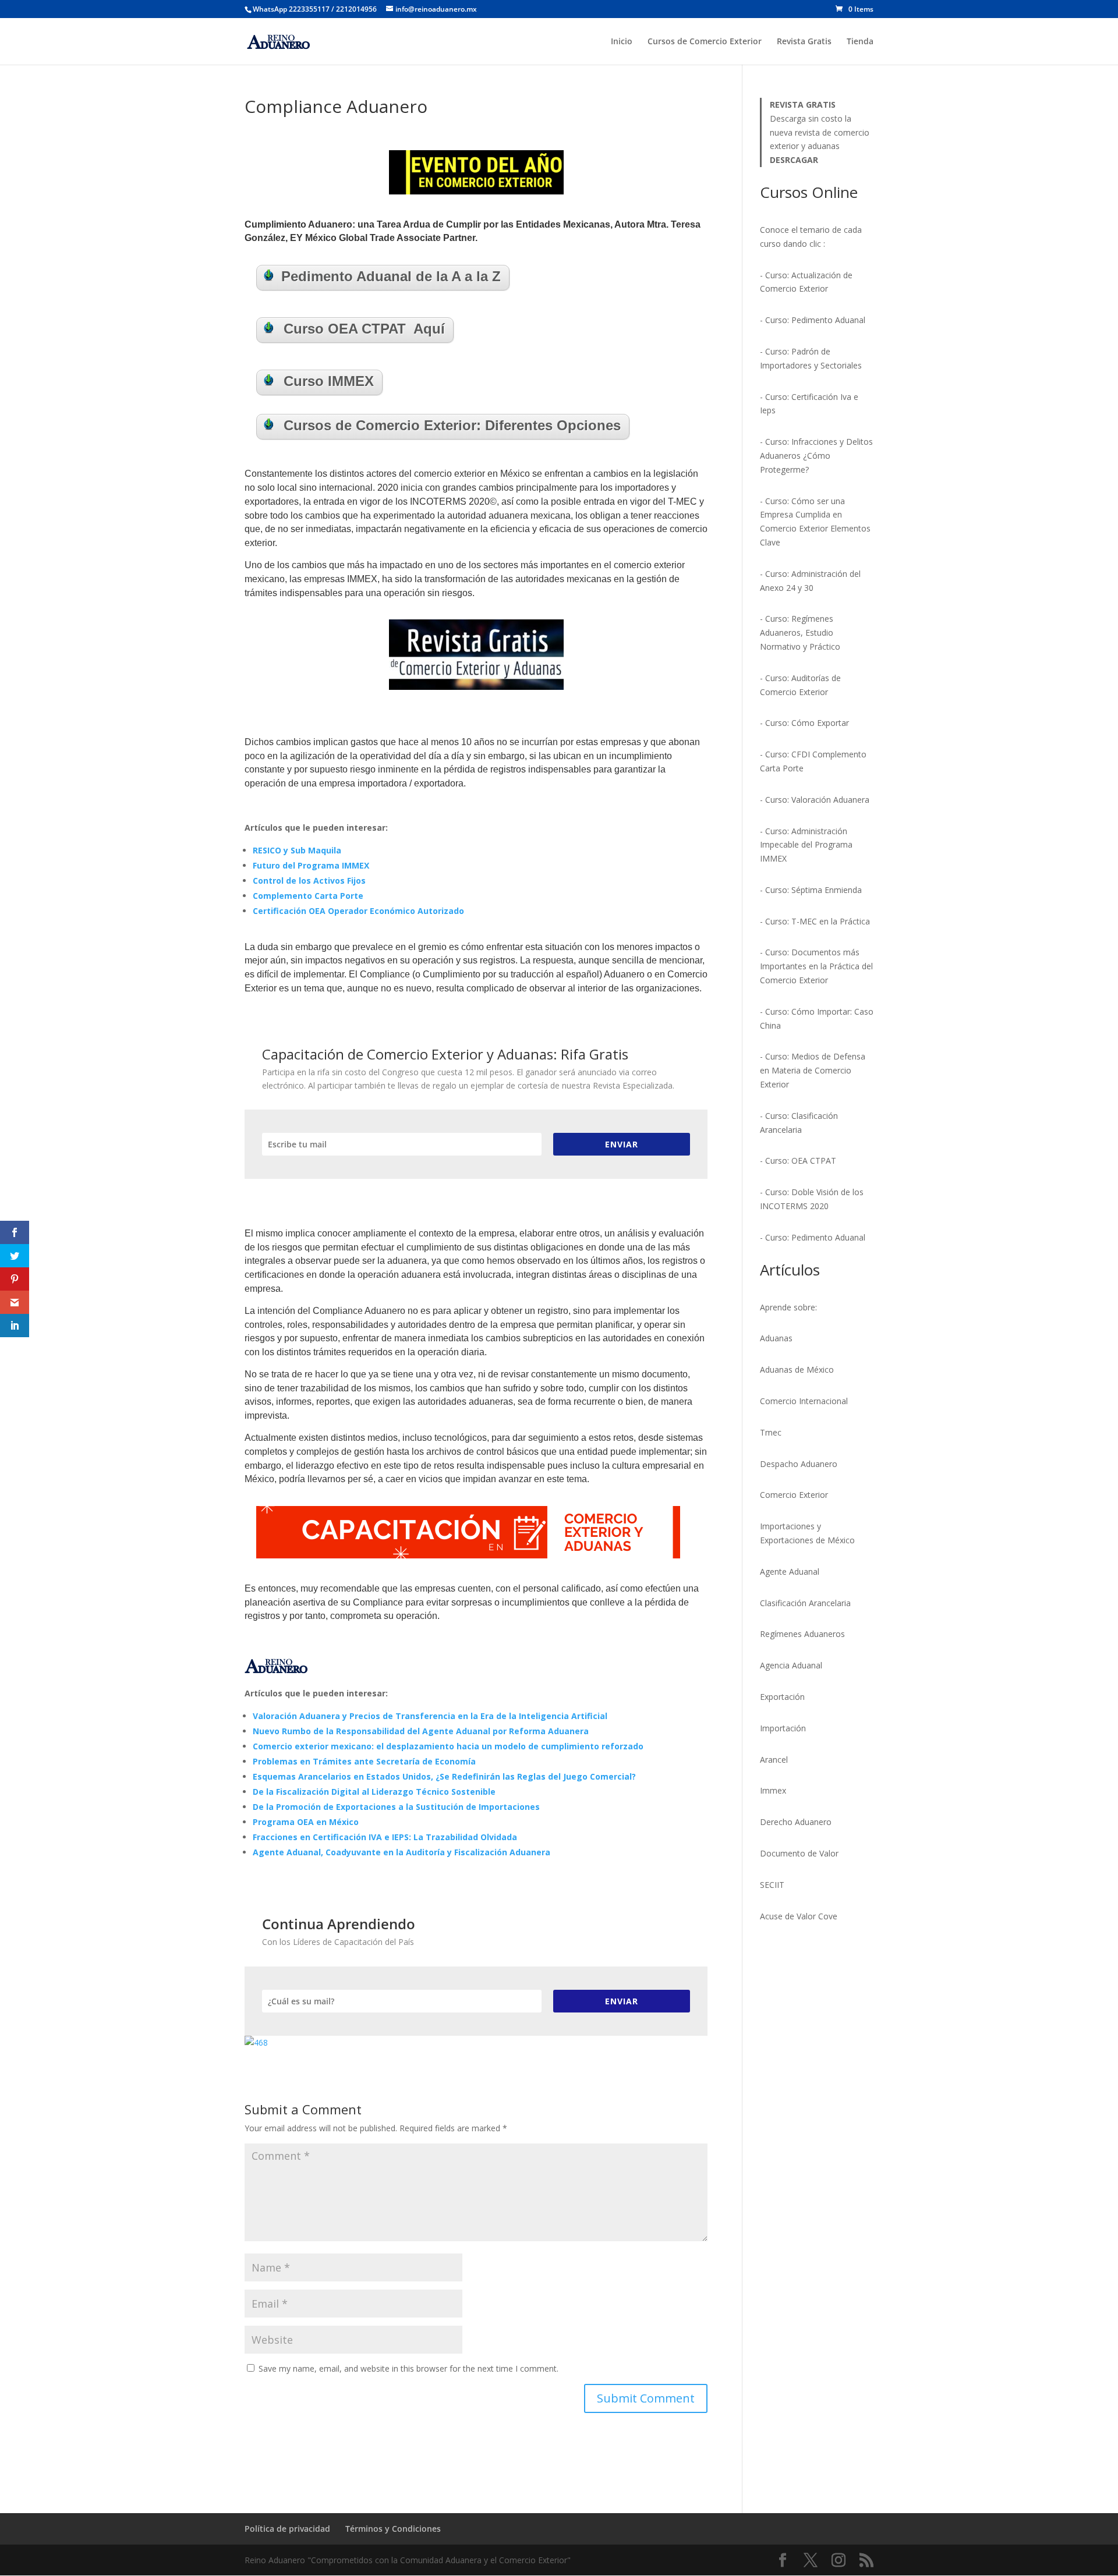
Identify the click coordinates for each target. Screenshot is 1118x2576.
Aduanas (776, 1338)
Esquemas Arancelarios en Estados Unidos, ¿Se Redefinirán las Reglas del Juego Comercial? (444, 1776)
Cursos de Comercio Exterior (705, 42)
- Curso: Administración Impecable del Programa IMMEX (806, 845)
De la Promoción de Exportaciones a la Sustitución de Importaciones (396, 1807)
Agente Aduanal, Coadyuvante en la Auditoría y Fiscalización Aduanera (401, 1852)
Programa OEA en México (306, 1822)
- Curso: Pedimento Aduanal (813, 320)
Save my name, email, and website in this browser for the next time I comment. (408, 2368)
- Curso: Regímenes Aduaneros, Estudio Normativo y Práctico (800, 633)
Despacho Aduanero (799, 1464)
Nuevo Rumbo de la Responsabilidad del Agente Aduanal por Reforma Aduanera (421, 1731)
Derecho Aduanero (796, 1822)
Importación (783, 1728)
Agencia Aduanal (791, 1665)
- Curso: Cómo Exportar (804, 723)
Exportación (782, 1697)
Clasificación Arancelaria (805, 1603)
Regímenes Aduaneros (802, 1634)
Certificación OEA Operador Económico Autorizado (358, 911)
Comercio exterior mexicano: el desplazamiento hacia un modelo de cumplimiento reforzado (448, 1746)
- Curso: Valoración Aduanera (815, 800)
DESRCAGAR (794, 160)
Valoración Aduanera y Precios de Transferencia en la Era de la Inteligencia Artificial (430, 1716)
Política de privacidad (287, 2529)
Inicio (622, 42)
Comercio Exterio (792, 1495)
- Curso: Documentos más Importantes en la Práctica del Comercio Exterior (816, 966)
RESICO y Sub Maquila (297, 850)
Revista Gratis (804, 42)
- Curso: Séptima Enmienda (811, 890)
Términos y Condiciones (393, 2529)
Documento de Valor (799, 1853)
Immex (773, 1790)
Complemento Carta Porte (308, 896)
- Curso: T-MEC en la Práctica (815, 921)
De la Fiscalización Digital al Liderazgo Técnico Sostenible (374, 1792)
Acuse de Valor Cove (799, 1916)
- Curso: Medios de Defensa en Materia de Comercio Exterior (813, 1070)
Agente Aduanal (790, 1572)
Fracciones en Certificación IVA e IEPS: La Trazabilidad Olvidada (385, 1837)
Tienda (860, 42)
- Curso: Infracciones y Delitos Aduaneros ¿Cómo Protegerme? (816, 456)
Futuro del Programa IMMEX (311, 865)
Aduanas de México (797, 1370)
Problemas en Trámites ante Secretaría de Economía (364, 1761)
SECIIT (772, 1885)
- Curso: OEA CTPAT (798, 1161)
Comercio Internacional (804, 1401)
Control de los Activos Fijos (309, 880)
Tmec (771, 1432)
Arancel (774, 1760)
